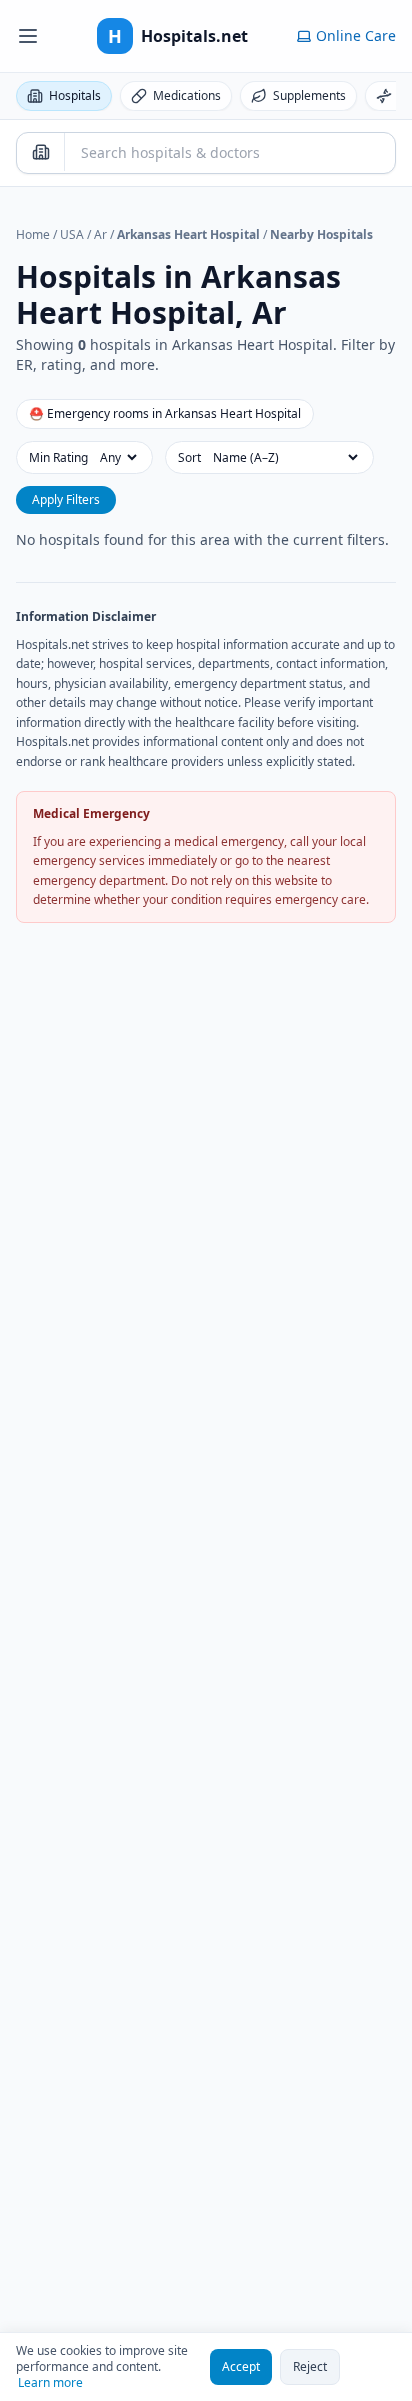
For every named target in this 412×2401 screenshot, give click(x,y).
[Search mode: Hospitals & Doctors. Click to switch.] (41, 152)
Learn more (50, 2383)
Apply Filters (66, 499)
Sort (189, 458)
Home (33, 234)
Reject (310, 2366)
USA (72, 234)
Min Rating (58, 458)
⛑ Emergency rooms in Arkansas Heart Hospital (165, 413)
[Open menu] (28, 36)
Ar (100, 234)
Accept (241, 2366)
